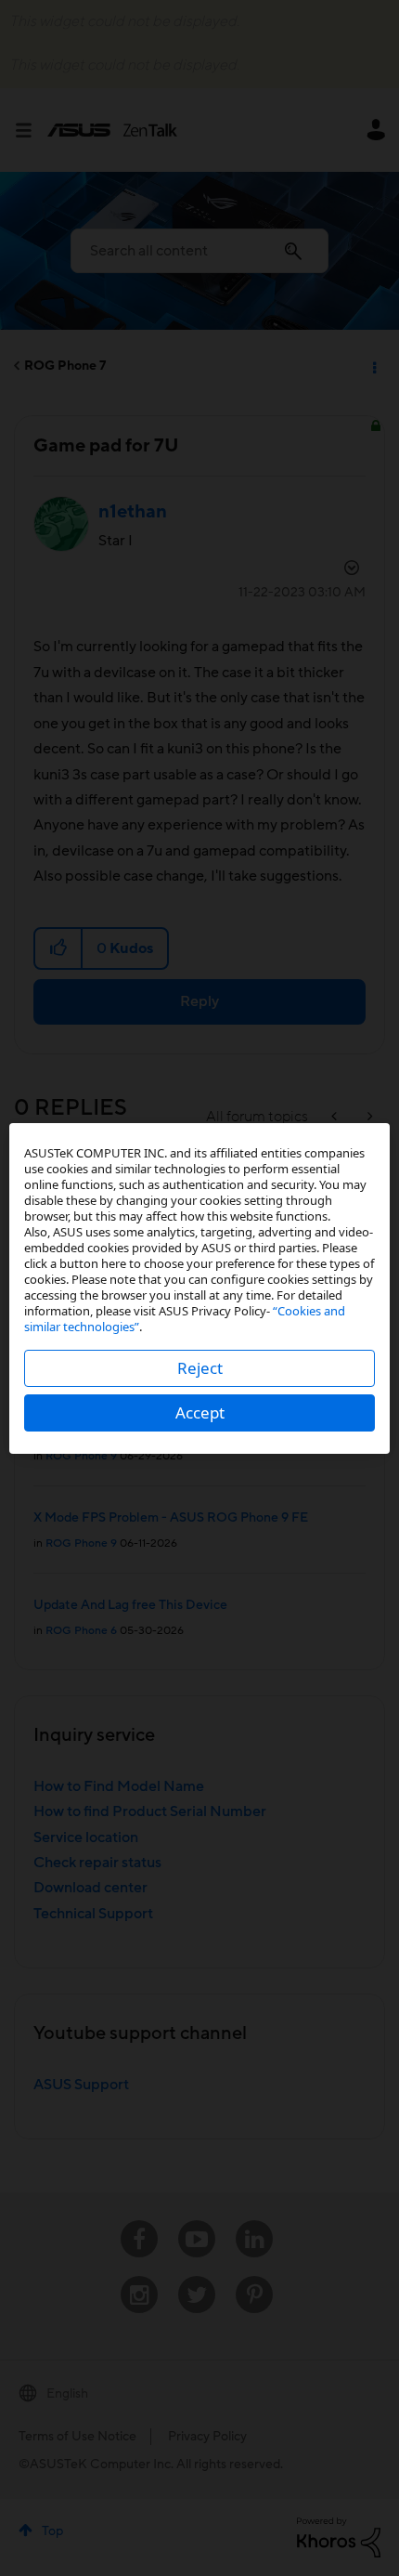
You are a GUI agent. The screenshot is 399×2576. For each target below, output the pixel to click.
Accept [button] (200, 1412)
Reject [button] (200, 1368)
